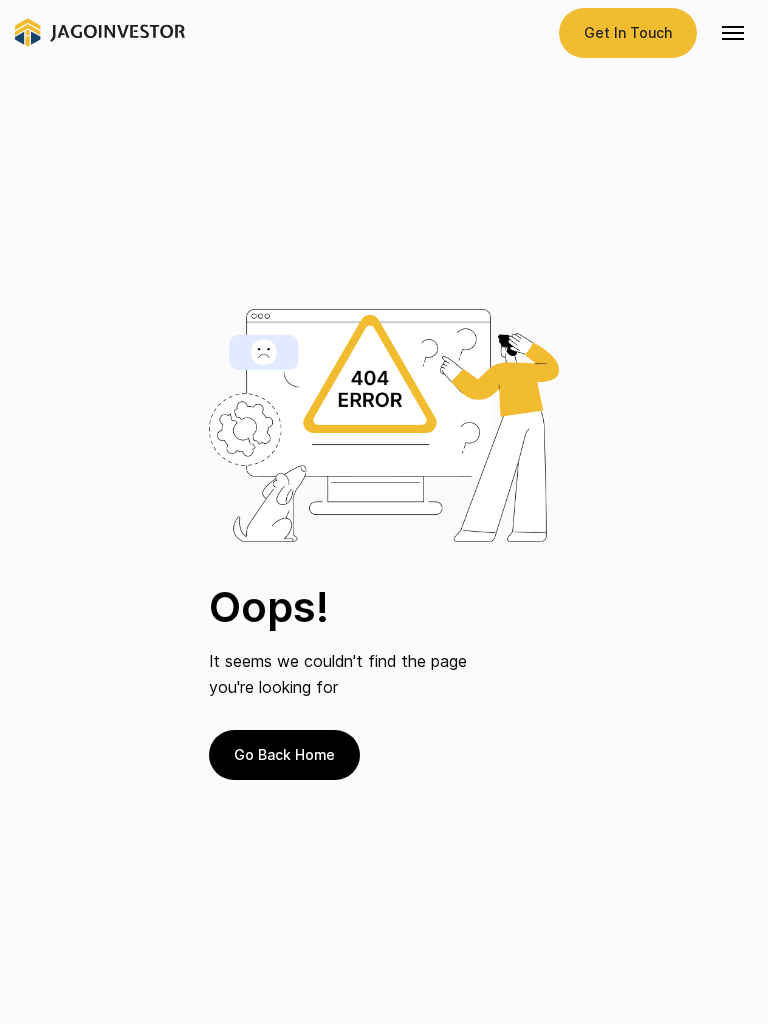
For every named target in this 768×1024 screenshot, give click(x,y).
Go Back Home (284, 754)
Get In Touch (628, 32)
